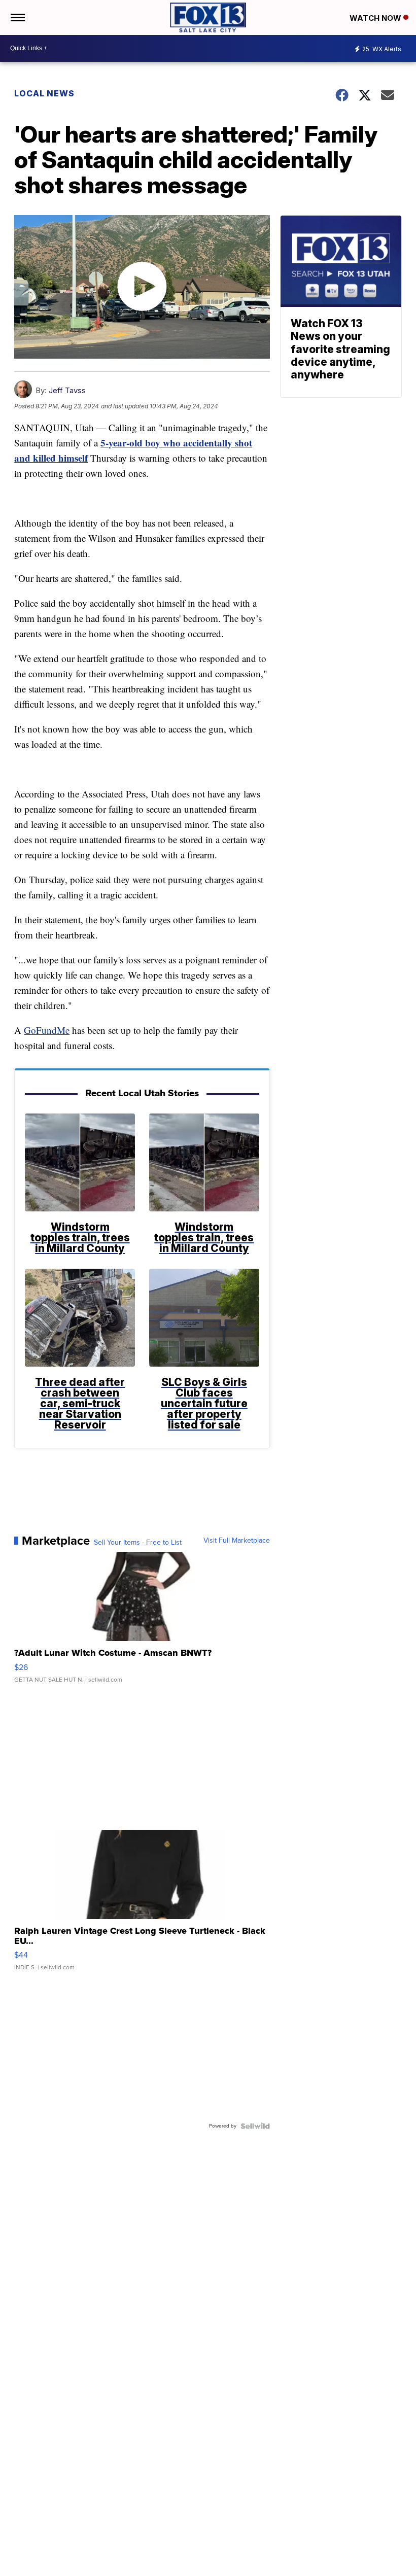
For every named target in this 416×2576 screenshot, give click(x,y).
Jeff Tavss (67, 390)
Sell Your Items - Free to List (138, 1543)
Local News (44, 93)
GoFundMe (47, 1030)
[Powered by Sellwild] (255, 2126)
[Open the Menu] (17, 18)
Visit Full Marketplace (237, 1541)
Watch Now (376, 18)
